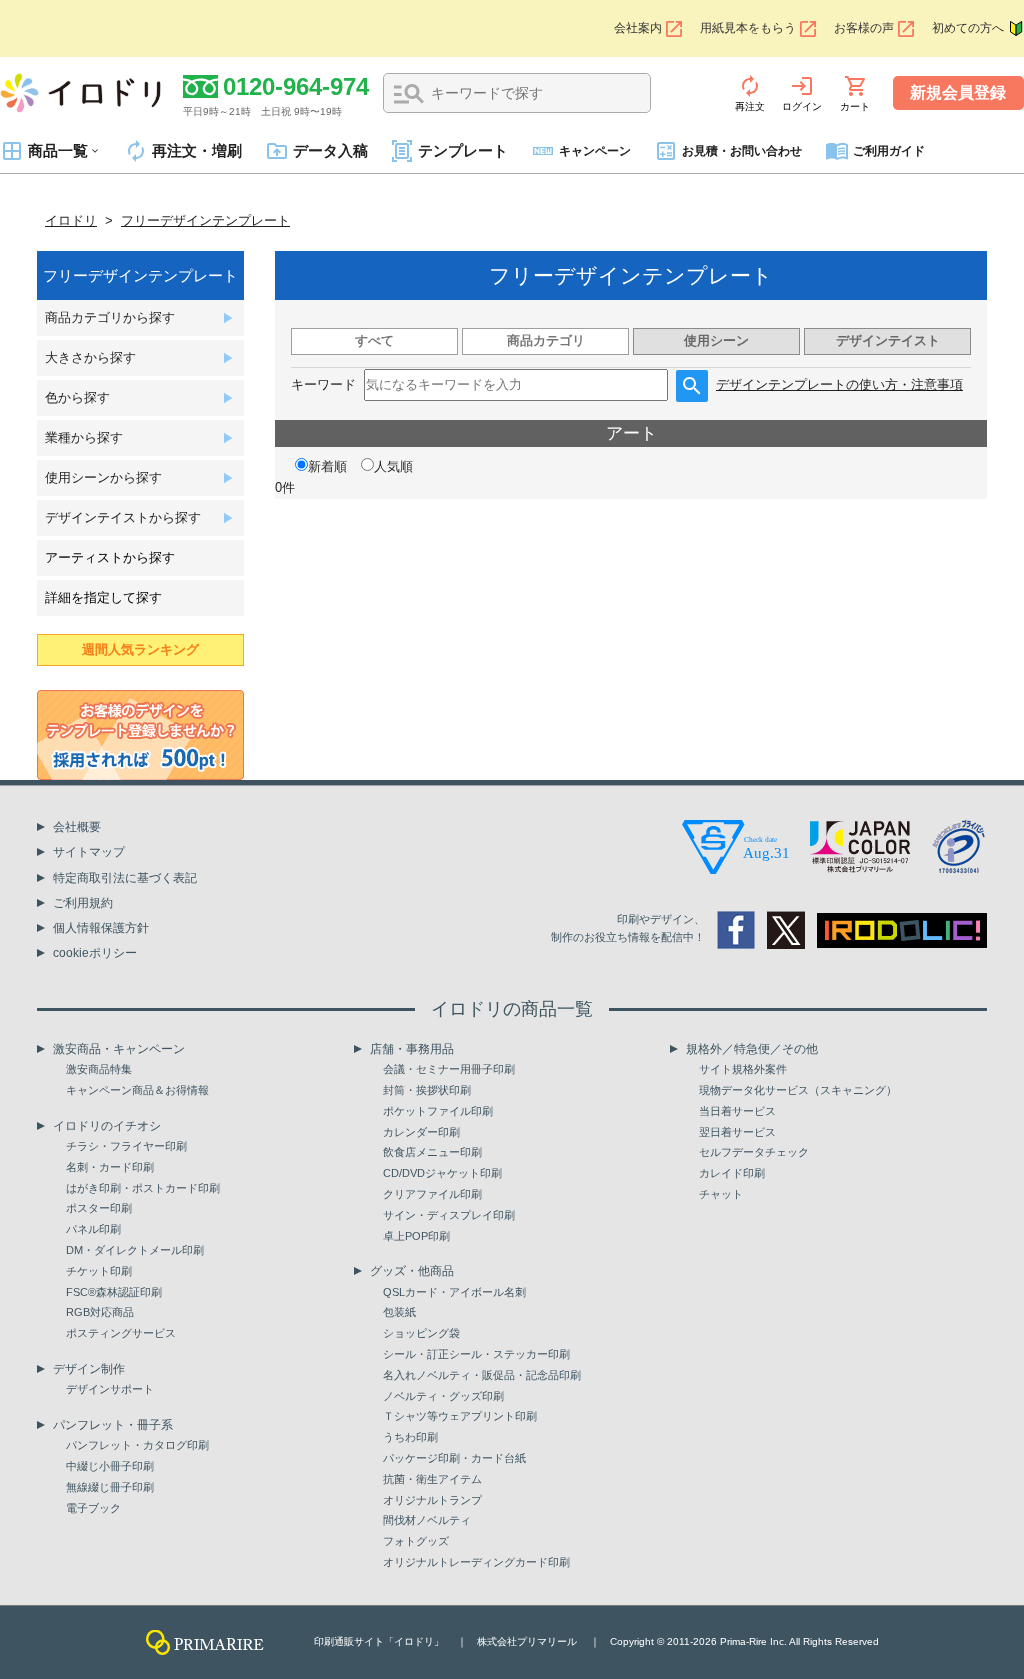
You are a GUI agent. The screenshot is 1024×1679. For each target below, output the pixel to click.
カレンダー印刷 (421, 1132)
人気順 (393, 466)
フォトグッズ (416, 1541)
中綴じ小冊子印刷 (110, 1466)
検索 (409, 94)
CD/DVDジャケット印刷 (442, 1173)
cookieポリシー (95, 953)
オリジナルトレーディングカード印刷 (476, 1562)
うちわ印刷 (410, 1437)
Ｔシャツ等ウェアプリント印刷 (460, 1416)
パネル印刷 (93, 1229)
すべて (374, 340)
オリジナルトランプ (432, 1500)
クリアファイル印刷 (432, 1194)
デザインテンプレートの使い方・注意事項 (839, 384)
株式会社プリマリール (527, 1641)
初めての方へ (968, 28)
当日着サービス (737, 1111)
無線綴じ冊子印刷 (110, 1487)
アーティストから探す (110, 557)
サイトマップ (89, 852)
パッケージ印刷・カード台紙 (454, 1458)
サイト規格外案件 (743, 1069)
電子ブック (93, 1508)
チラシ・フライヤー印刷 (126, 1146)
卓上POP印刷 (416, 1236)
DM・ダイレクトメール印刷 (135, 1250)
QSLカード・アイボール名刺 (454, 1292)
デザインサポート (110, 1389)
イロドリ (71, 220)
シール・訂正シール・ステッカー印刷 (476, 1354)
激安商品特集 (99, 1069)
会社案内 (638, 28)
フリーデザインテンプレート (205, 220)
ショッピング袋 (421, 1333)
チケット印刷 (99, 1271)
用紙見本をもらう (748, 28)
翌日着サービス (737, 1132)
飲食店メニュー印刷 (432, 1152)
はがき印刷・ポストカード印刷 (143, 1188)
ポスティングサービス (121, 1333)
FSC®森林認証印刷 (114, 1292)
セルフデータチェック (754, 1152)
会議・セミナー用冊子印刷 (449, 1069)
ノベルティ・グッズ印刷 (443, 1396)
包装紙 (399, 1312)
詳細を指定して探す (103, 597)
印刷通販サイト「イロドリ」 (379, 1641)
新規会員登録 (958, 92)
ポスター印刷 (99, 1208)
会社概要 (77, 827)
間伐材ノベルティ (427, 1520)
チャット (721, 1194)
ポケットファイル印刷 (438, 1111)
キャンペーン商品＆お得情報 (137, 1090)
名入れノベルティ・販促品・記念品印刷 (482, 1375)
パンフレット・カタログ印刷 (137, 1445)
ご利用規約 (83, 903)
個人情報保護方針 (101, 928)
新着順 (327, 466)
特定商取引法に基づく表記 (125, 878)
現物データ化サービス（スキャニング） (798, 1090)
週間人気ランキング (140, 649)
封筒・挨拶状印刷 (427, 1090)
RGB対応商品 (100, 1312)
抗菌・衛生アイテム (432, 1479)
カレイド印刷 (732, 1173)
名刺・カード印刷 (110, 1167)
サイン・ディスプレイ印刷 (449, 1215)
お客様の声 (864, 28)
